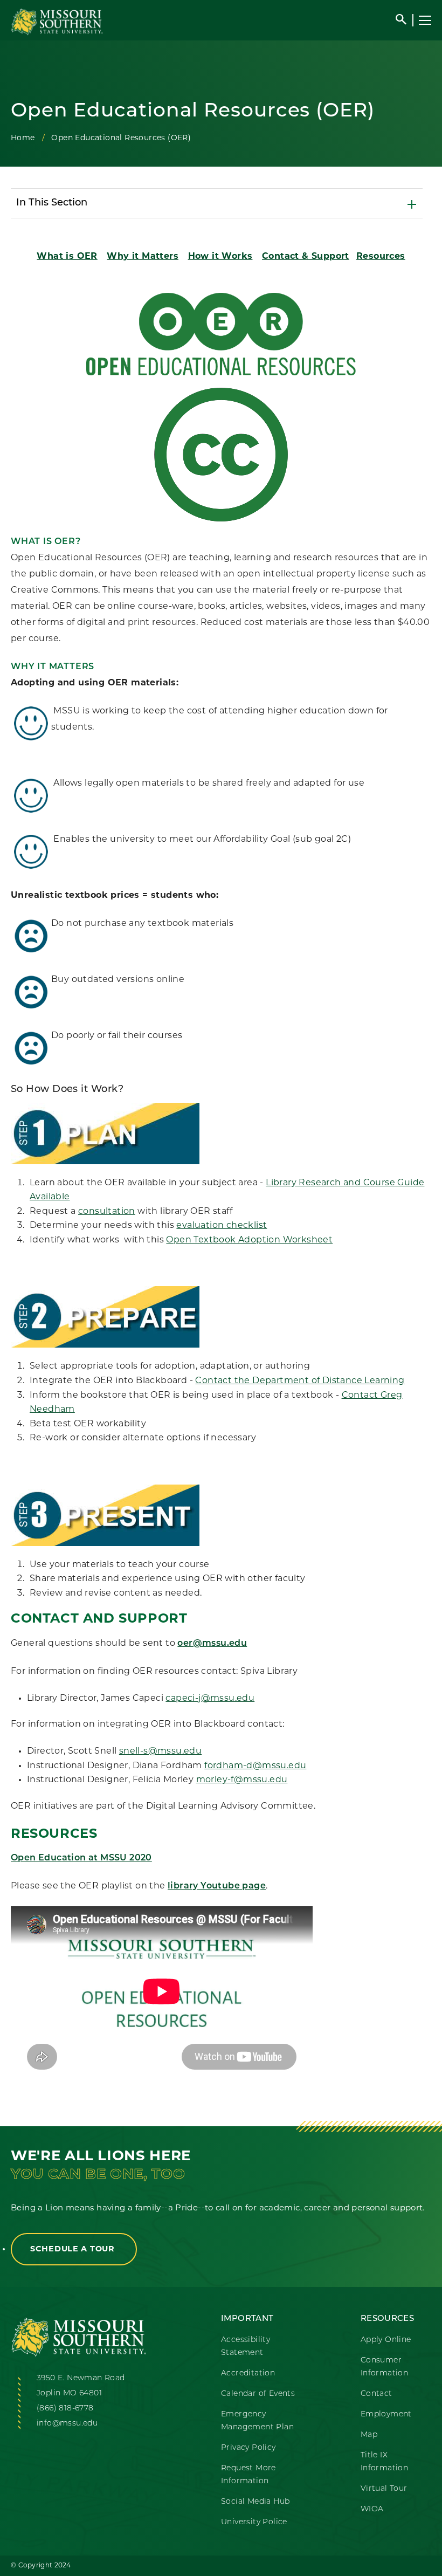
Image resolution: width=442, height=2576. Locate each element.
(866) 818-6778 (65, 2409)
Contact (377, 2394)
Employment (386, 2414)
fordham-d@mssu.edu (255, 1766)
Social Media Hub (255, 2502)
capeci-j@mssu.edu (210, 1699)
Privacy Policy (248, 2448)
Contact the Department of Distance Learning (300, 1381)
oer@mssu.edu (212, 1644)
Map (369, 2435)
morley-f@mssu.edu (242, 1780)
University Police (254, 2522)
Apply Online (386, 2340)
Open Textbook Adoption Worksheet (249, 1240)
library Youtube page (217, 1886)
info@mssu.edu (67, 2424)
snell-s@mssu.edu (160, 1751)
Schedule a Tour (74, 2249)
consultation (107, 1212)
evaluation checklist (222, 1226)
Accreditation (248, 2374)
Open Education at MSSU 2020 (81, 1858)
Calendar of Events (258, 2394)
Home (23, 138)
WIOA (372, 2509)
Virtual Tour (384, 2489)
